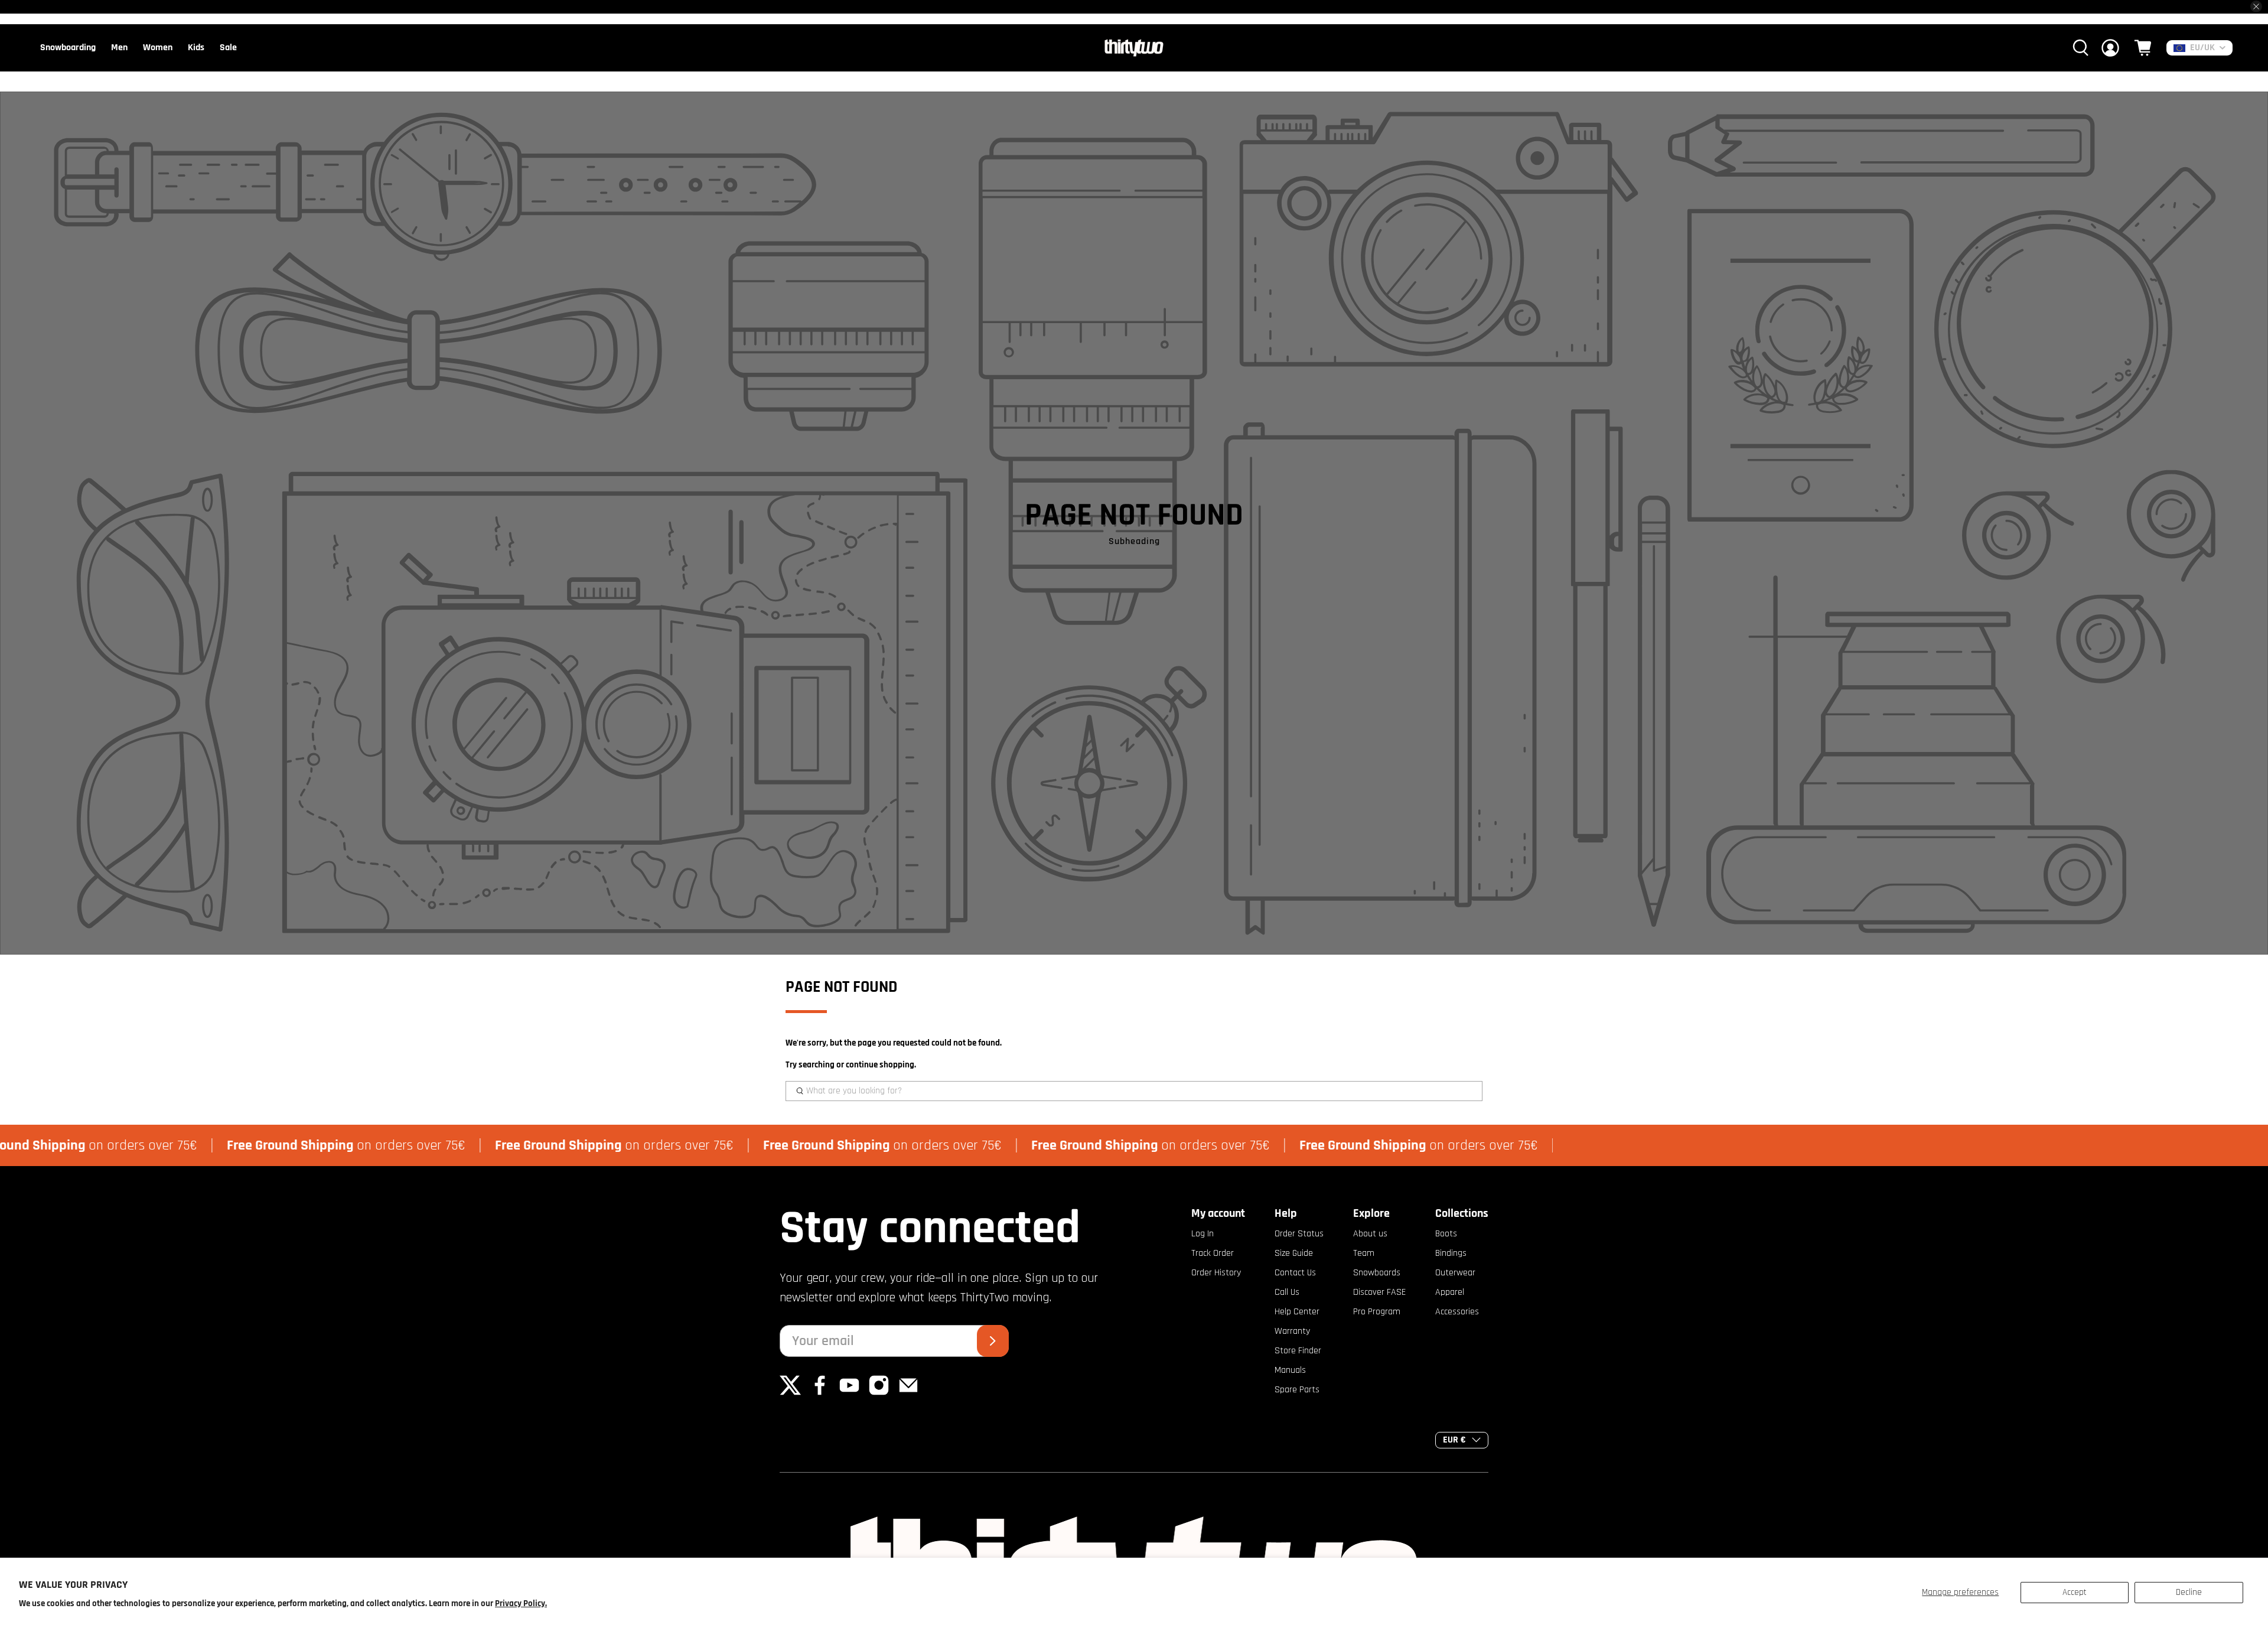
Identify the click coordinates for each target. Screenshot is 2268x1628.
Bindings (1451, 1253)
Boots (1446, 1234)
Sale (228, 48)
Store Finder (1298, 1351)
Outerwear (1455, 1273)
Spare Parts (1297, 1390)
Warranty (1292, 1331)
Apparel (1450, 1292)
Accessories (1457, 1312)
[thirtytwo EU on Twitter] (790, 1393)
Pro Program (1377, 1312)
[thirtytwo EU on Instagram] (879, 1393)
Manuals (1290, 1370)
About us (1370, 1234)
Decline (2189, 1592)
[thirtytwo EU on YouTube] (849, 1393)
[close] (2256, 6)
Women (158, 48)
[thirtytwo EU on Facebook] (820, 1393)
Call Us (1287, 1292)
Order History (1216, 1273)
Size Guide (1294, 1253)
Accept (2075, 1592)
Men (119, 48)
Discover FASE (1379, 1292)
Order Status (1299, 1234)
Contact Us (1295, 1273)
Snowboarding (68, 48)
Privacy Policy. (521, 1603)
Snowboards (1377, 1273)
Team (1364, 1253)
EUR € (1454, 1440)
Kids (196, 48)
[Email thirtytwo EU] (908, 1393)
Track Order (1213, 1253)
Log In (1203, 1234)
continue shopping (880, 1065)
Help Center (1297, 1312)
